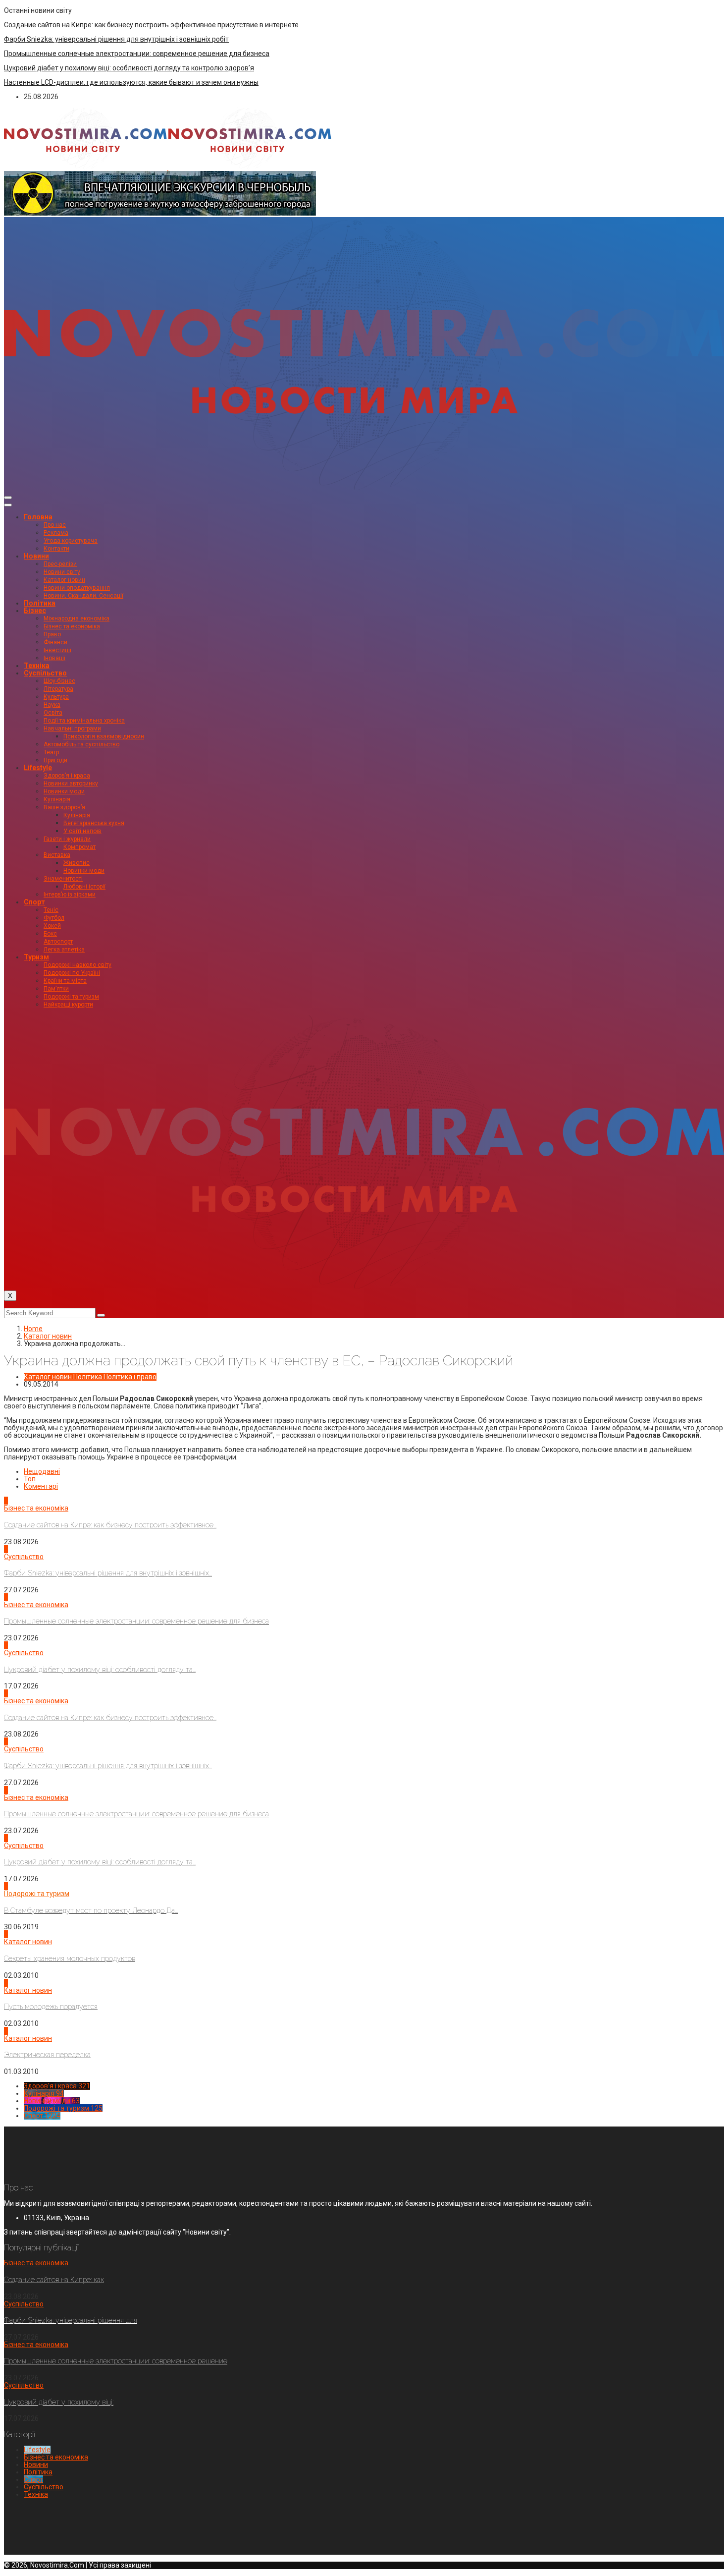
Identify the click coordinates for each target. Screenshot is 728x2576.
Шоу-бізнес (59, 681)
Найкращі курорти (68, 1005)
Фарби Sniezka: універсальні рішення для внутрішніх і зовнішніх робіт (116, 39)
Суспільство (45, 673)
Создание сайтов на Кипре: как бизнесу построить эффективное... (110, 1525)
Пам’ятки (56, 989)
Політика (40, 603)
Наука (52, 705)
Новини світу (62, 572)
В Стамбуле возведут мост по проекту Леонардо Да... (91, 1910)
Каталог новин (64, 580)
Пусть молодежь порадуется (51, 2007)
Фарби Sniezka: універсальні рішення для (71, 2320)
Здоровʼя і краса (67, 776)
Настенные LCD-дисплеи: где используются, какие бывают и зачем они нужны (131, 82)
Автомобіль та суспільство (81, 744)
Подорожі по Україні (72, 973)
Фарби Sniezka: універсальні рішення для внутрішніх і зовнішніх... (108, 1573)
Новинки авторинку (71, 784)
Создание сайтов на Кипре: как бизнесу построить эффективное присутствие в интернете (151, 25)
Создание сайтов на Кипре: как (54, 2280)
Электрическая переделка (47, 2055)
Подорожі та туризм (71, 997)
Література (58, 689)
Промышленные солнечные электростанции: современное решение (116, 2361)
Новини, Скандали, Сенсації (83, 596)
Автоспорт (58, 942)
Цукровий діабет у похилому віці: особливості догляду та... (100, 1670)
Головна (38, 517)
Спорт (34, 902)
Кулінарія (57, 799)
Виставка (57, 855)
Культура (56, 697)
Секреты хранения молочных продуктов (70, 1959)
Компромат (79, 847)
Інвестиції (57, 650)
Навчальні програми (72, 728)
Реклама (56, 533)
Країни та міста (65, 981)
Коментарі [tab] (41, 1486)
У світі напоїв (82, 831)
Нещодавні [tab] (42, 1471)
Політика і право (130, 1377)
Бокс (50, 934)
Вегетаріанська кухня (94, 823)
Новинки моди (64, 791)
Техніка (37, 666)
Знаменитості (63, 879)
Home (33, 1329)
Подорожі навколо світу (78, 965)
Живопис (77, 863)
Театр (51, 752)
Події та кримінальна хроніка (84, 721)
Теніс (51, 910)
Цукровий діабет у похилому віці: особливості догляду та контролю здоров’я (129, 68)
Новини (36, 556)
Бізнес (35, 611)
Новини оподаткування (77, 588)
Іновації (54, 658)
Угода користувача (71, 541)
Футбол (54, 918)
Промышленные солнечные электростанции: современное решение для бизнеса (137, 54)
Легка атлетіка (64, 950)
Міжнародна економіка (77, 618)
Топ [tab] (30, 1479)
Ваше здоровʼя (64, 807)
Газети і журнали (67, 839)
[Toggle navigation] (8, 498)
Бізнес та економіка (72, 626)
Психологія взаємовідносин (104, 736)
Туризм (36, 957)
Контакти (56, 549)
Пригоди (55, 760)
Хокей (52, 926)
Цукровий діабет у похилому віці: (59, 2402)
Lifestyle (38, 768)
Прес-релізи (60, 564)
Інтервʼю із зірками (70, 895)
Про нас (55, 525)
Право (52, 634)
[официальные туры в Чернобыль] (160, 213)
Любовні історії (84, 887)
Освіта (53, 713)
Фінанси (55, 642)
